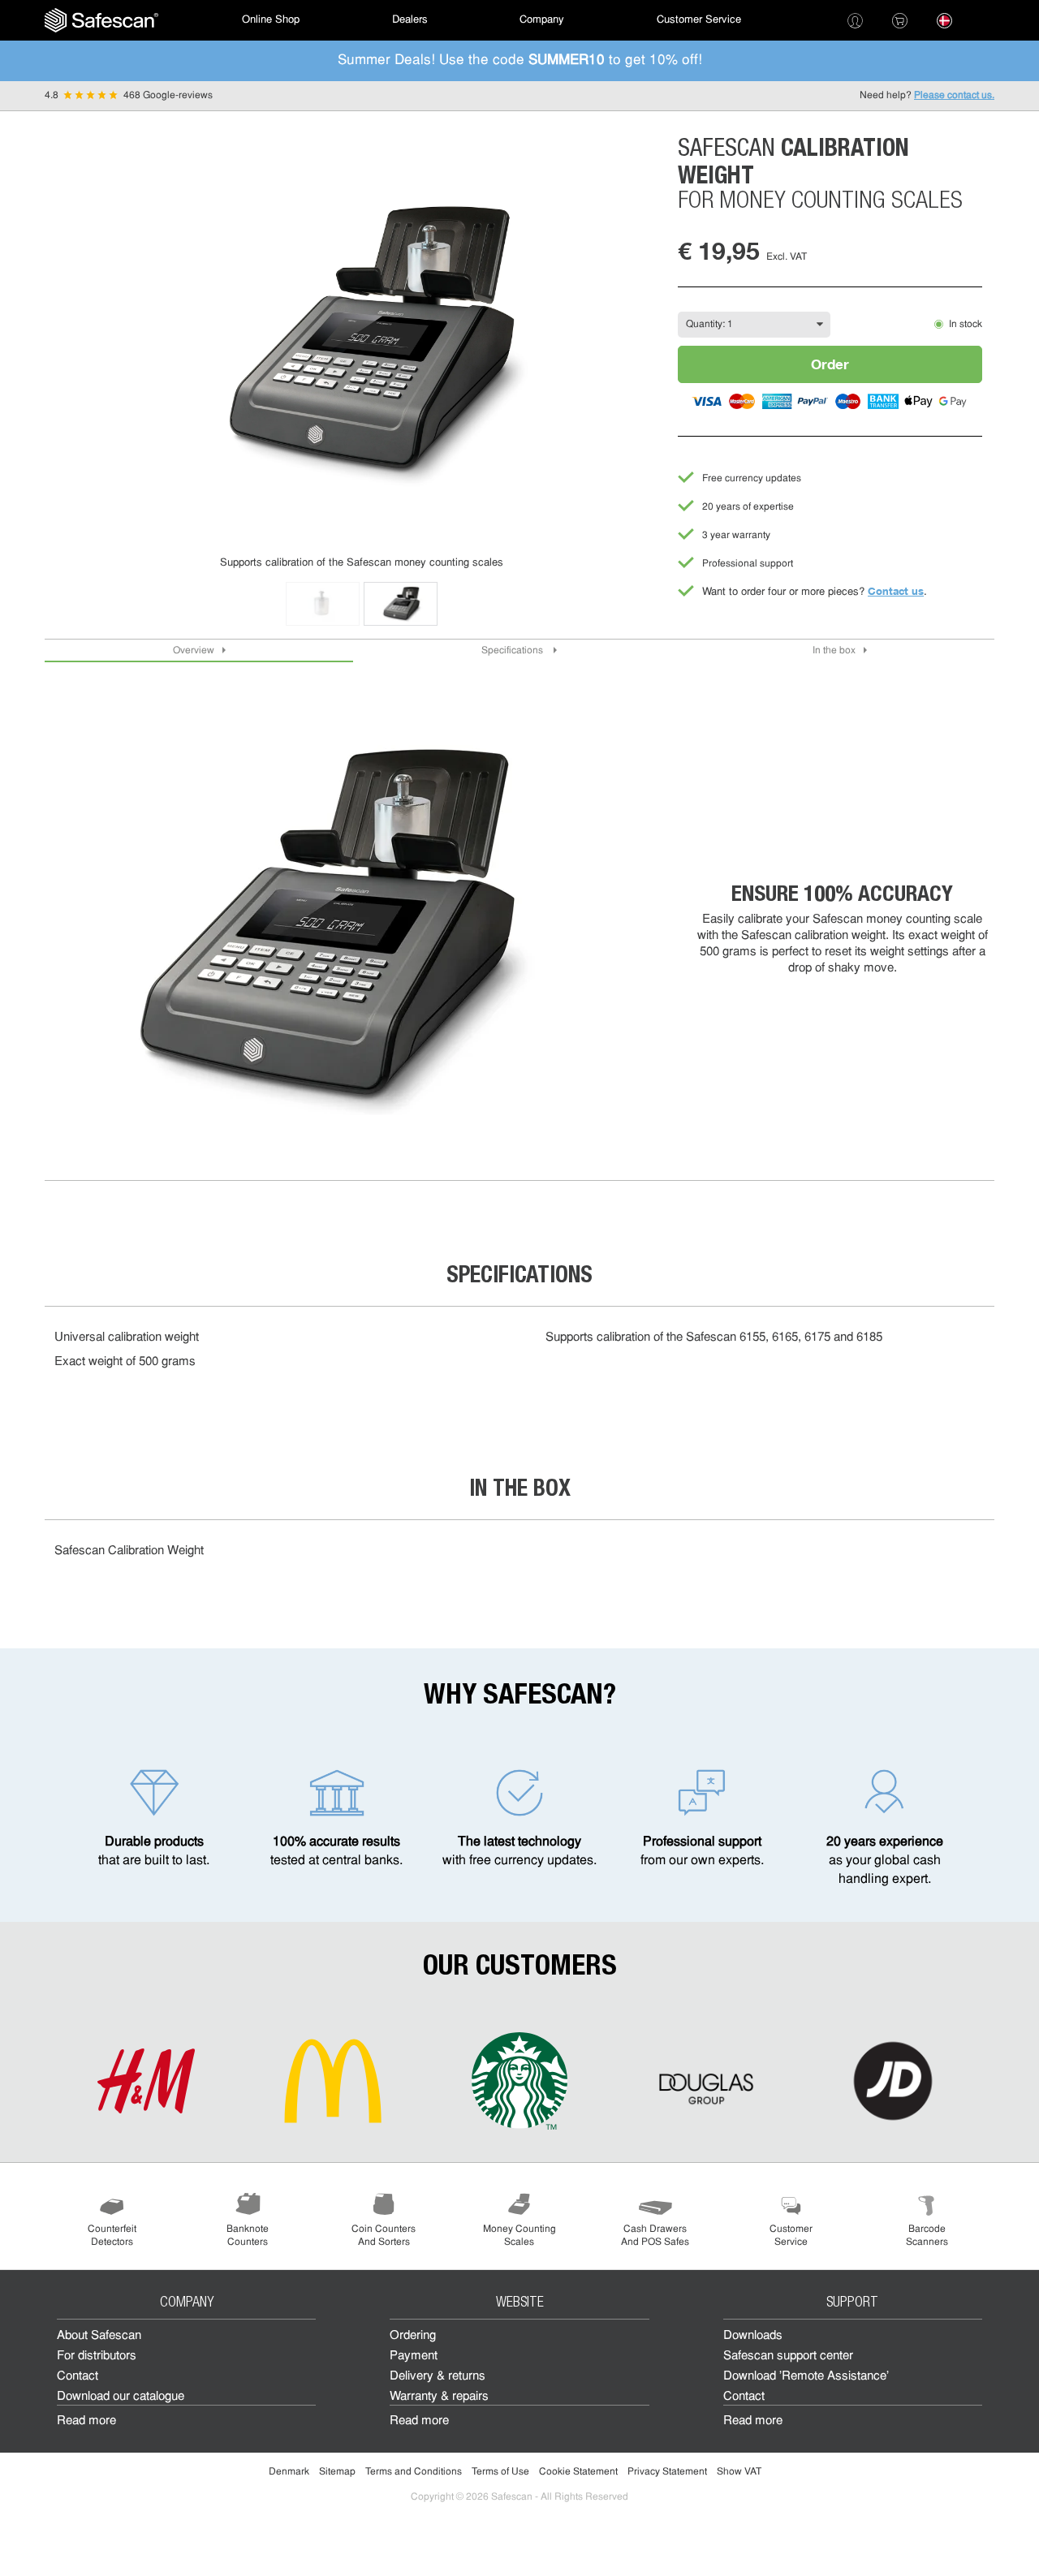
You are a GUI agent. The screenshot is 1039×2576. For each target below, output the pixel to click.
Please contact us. (954, 96)
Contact (78, 2377)
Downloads (753, 2336)
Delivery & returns (438, 2377)
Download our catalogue (121, 2397)
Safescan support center (788, 2356)
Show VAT (739, 2472)
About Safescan (99, 2336)
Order (830, 364)
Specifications (513, 651)
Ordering (413, 2336)
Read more (86, 2421)
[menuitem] (101, 20)
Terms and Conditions (414, 2472)
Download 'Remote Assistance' (806, 2377)
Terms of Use (500, 2472)
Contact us (896, 591)
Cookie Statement (578, 2472)
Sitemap (337, 2472)
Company (542, 20)
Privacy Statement (667, 2472)
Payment (414, 2356)
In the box (834, 651)
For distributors (97, 2356)
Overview (194, 651)
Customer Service (699, 20)
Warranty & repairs (439, 2397)
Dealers (410, 20)
